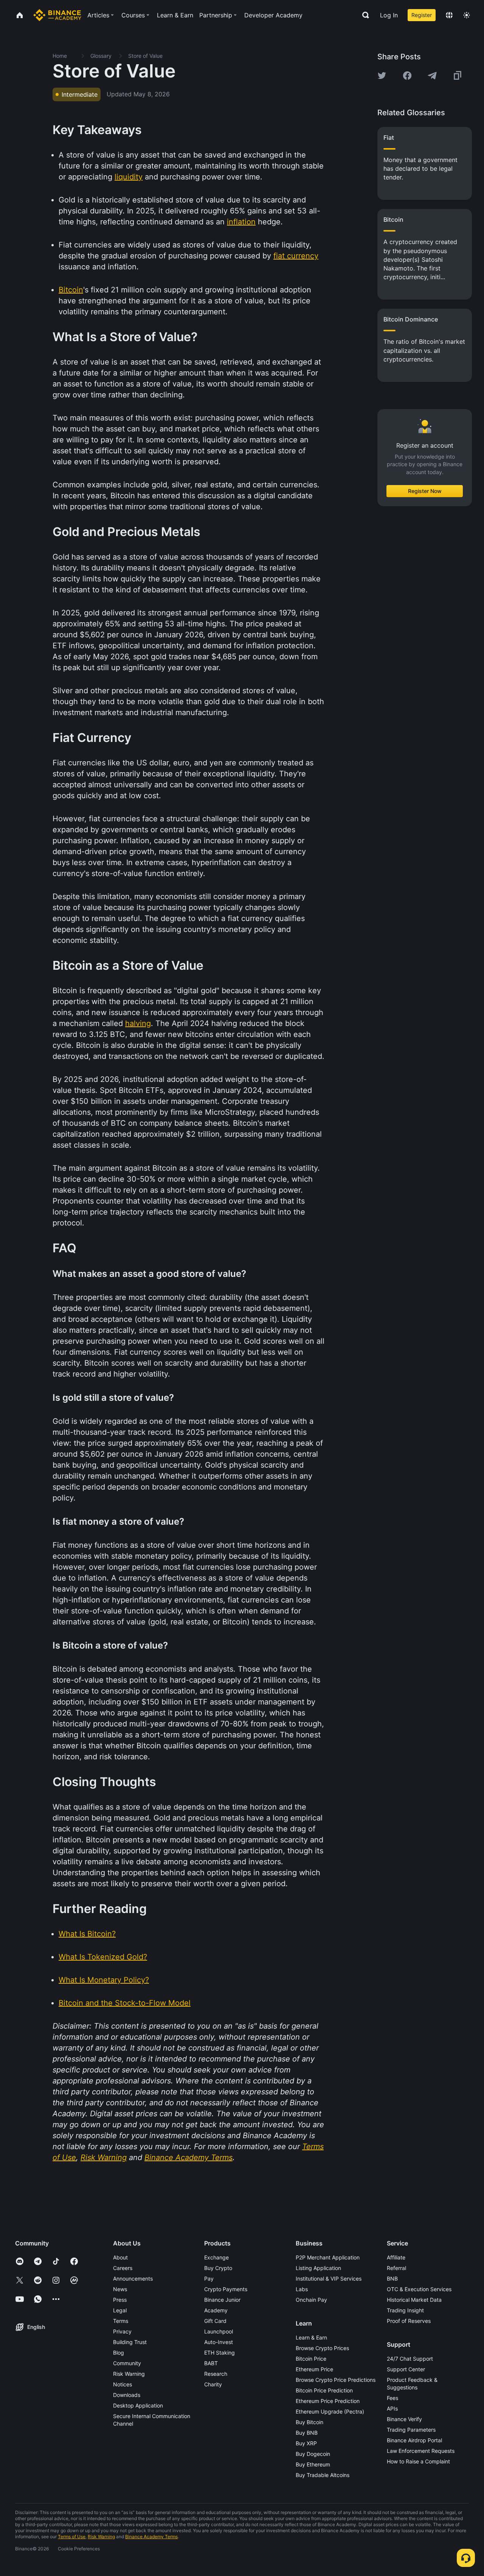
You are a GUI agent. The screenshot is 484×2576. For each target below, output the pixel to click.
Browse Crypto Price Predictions (336, 2380)
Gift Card (215, 2321)
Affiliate (396, 2257)
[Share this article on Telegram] (432, 76)
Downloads (127, 2395)
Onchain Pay (311, 2300)
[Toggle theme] (467, 15)
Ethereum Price (314, 2369)
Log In (389, 15)
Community (127, 2363)
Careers (123, 2268)
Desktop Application (138, 2405)
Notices (123, 2384)
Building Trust (130, 2342)
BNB (392, 2279)
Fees (392, 2398)
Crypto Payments (226, 2289)
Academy (216, 2310)
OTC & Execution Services (419, 2289)
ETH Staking (220, 2353)
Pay (209, 2279)
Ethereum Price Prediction (328, 2401)
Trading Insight (405, 2310)
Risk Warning (129, 2374)
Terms (121, 2321)
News (120, 2289)
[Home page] (57, 15)
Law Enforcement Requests (421, 2451)
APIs (392, 2408)
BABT (211, 2363)
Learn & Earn (311, 2337)
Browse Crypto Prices (322, 2348)
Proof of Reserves (409, 2321)
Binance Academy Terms (151, 2537)
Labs (302, 2289)
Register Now (425, 491)
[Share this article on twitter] (382, 76)
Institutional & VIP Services (329, 2279)
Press (120, 2300)
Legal (120, 2310)
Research (216, 2374)
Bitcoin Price (311, 2359)
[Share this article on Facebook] (407, 76)
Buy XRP (306, 2443)
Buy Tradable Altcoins (323, 2475)
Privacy (122, 2331)
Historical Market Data (414, 2300)
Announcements (133, 2279)
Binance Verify (404, 2419)
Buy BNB (307, 2433)
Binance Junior (222, 2300)
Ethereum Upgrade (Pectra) (330, 2411)
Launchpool (219, 2331)
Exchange (216, 2257)
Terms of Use (72, 2537)
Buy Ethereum (313, 2464)
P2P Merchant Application (328, 2257)
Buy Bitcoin (309, 2422)
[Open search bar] (363, 15)
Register (422, 15)
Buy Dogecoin (313, 2454)
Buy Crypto (218, 2268)
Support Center (406, 2369)
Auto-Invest (219, 2342)
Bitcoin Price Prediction (324, 2390)
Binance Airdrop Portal (414, 2440)
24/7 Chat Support (410, 2359)
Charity (213, 2384)
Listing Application (318, 2268)
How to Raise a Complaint (418, 2461)
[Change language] (449, 15)
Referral (396, 2268)
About (120, 2257)
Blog (119, 2353)
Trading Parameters (411, 2430)
